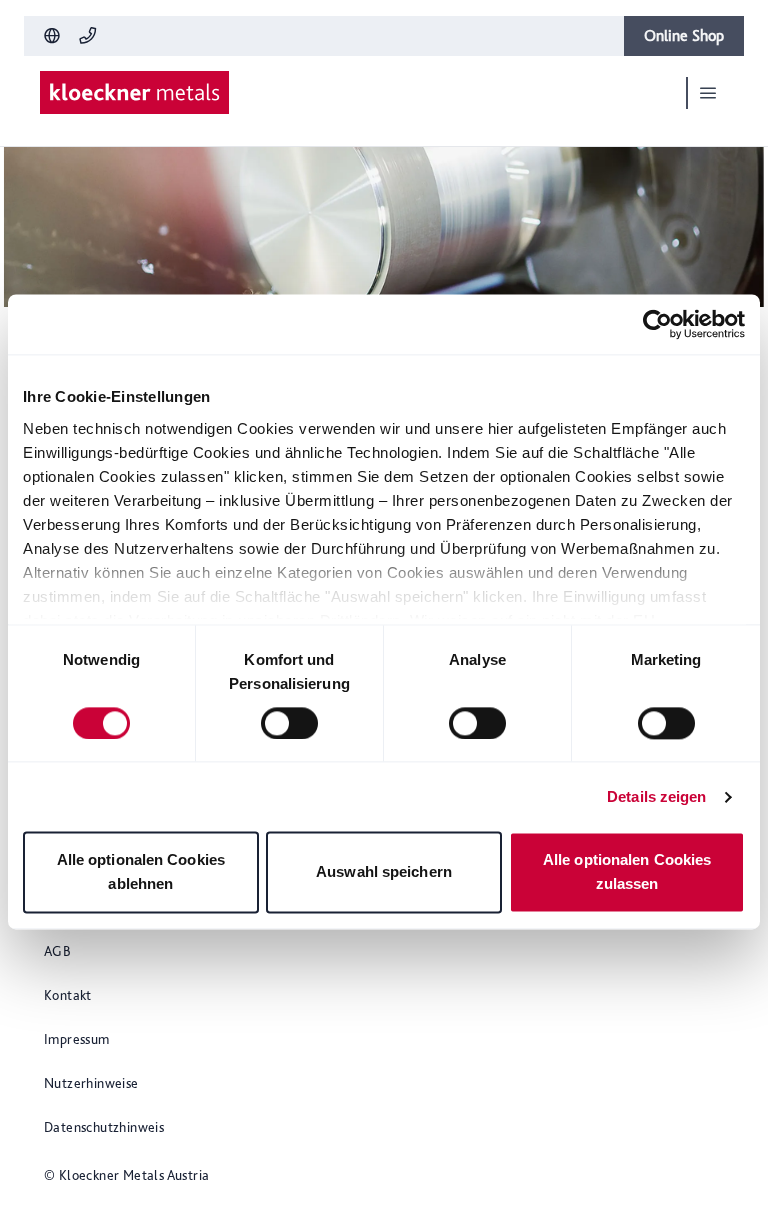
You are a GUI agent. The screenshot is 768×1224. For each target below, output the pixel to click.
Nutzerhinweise (91, 1083)
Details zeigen (656, 796)
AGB (57, 951)
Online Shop (684, 35)
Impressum (77, 1039)
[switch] (289, 723)
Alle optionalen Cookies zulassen (627, 872)
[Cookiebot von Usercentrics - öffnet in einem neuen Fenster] (657, 324)
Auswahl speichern (384, 872)
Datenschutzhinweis (104, 1127)
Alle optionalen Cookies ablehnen (141, 872)
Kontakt (68, 995)
